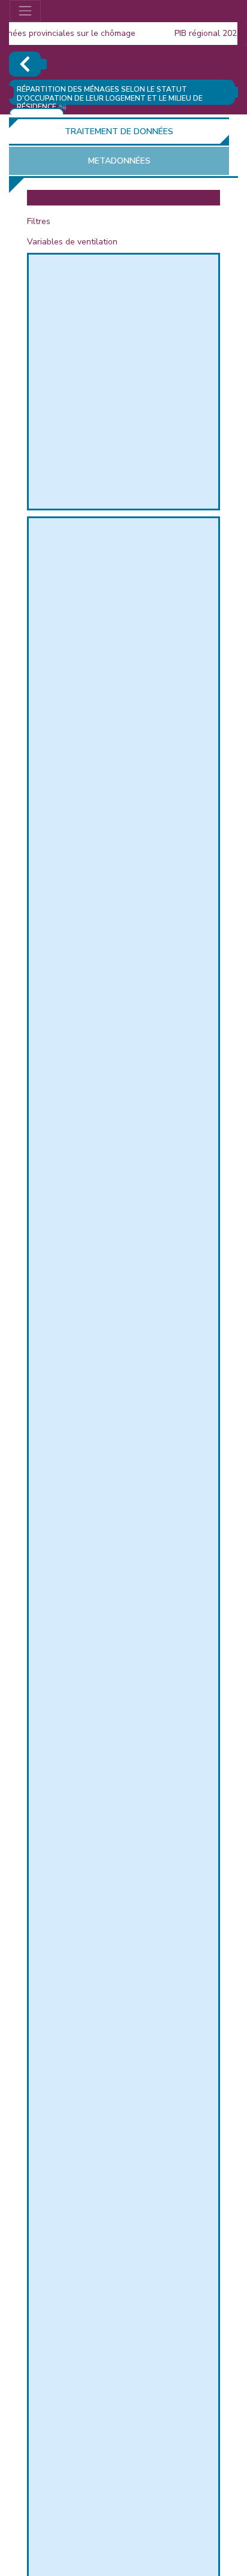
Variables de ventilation (72, 242)
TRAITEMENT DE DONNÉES (119, 131)
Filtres (39, 221)
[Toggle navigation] (25, 11)
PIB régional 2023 (199, 33)
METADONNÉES (119, 161)
